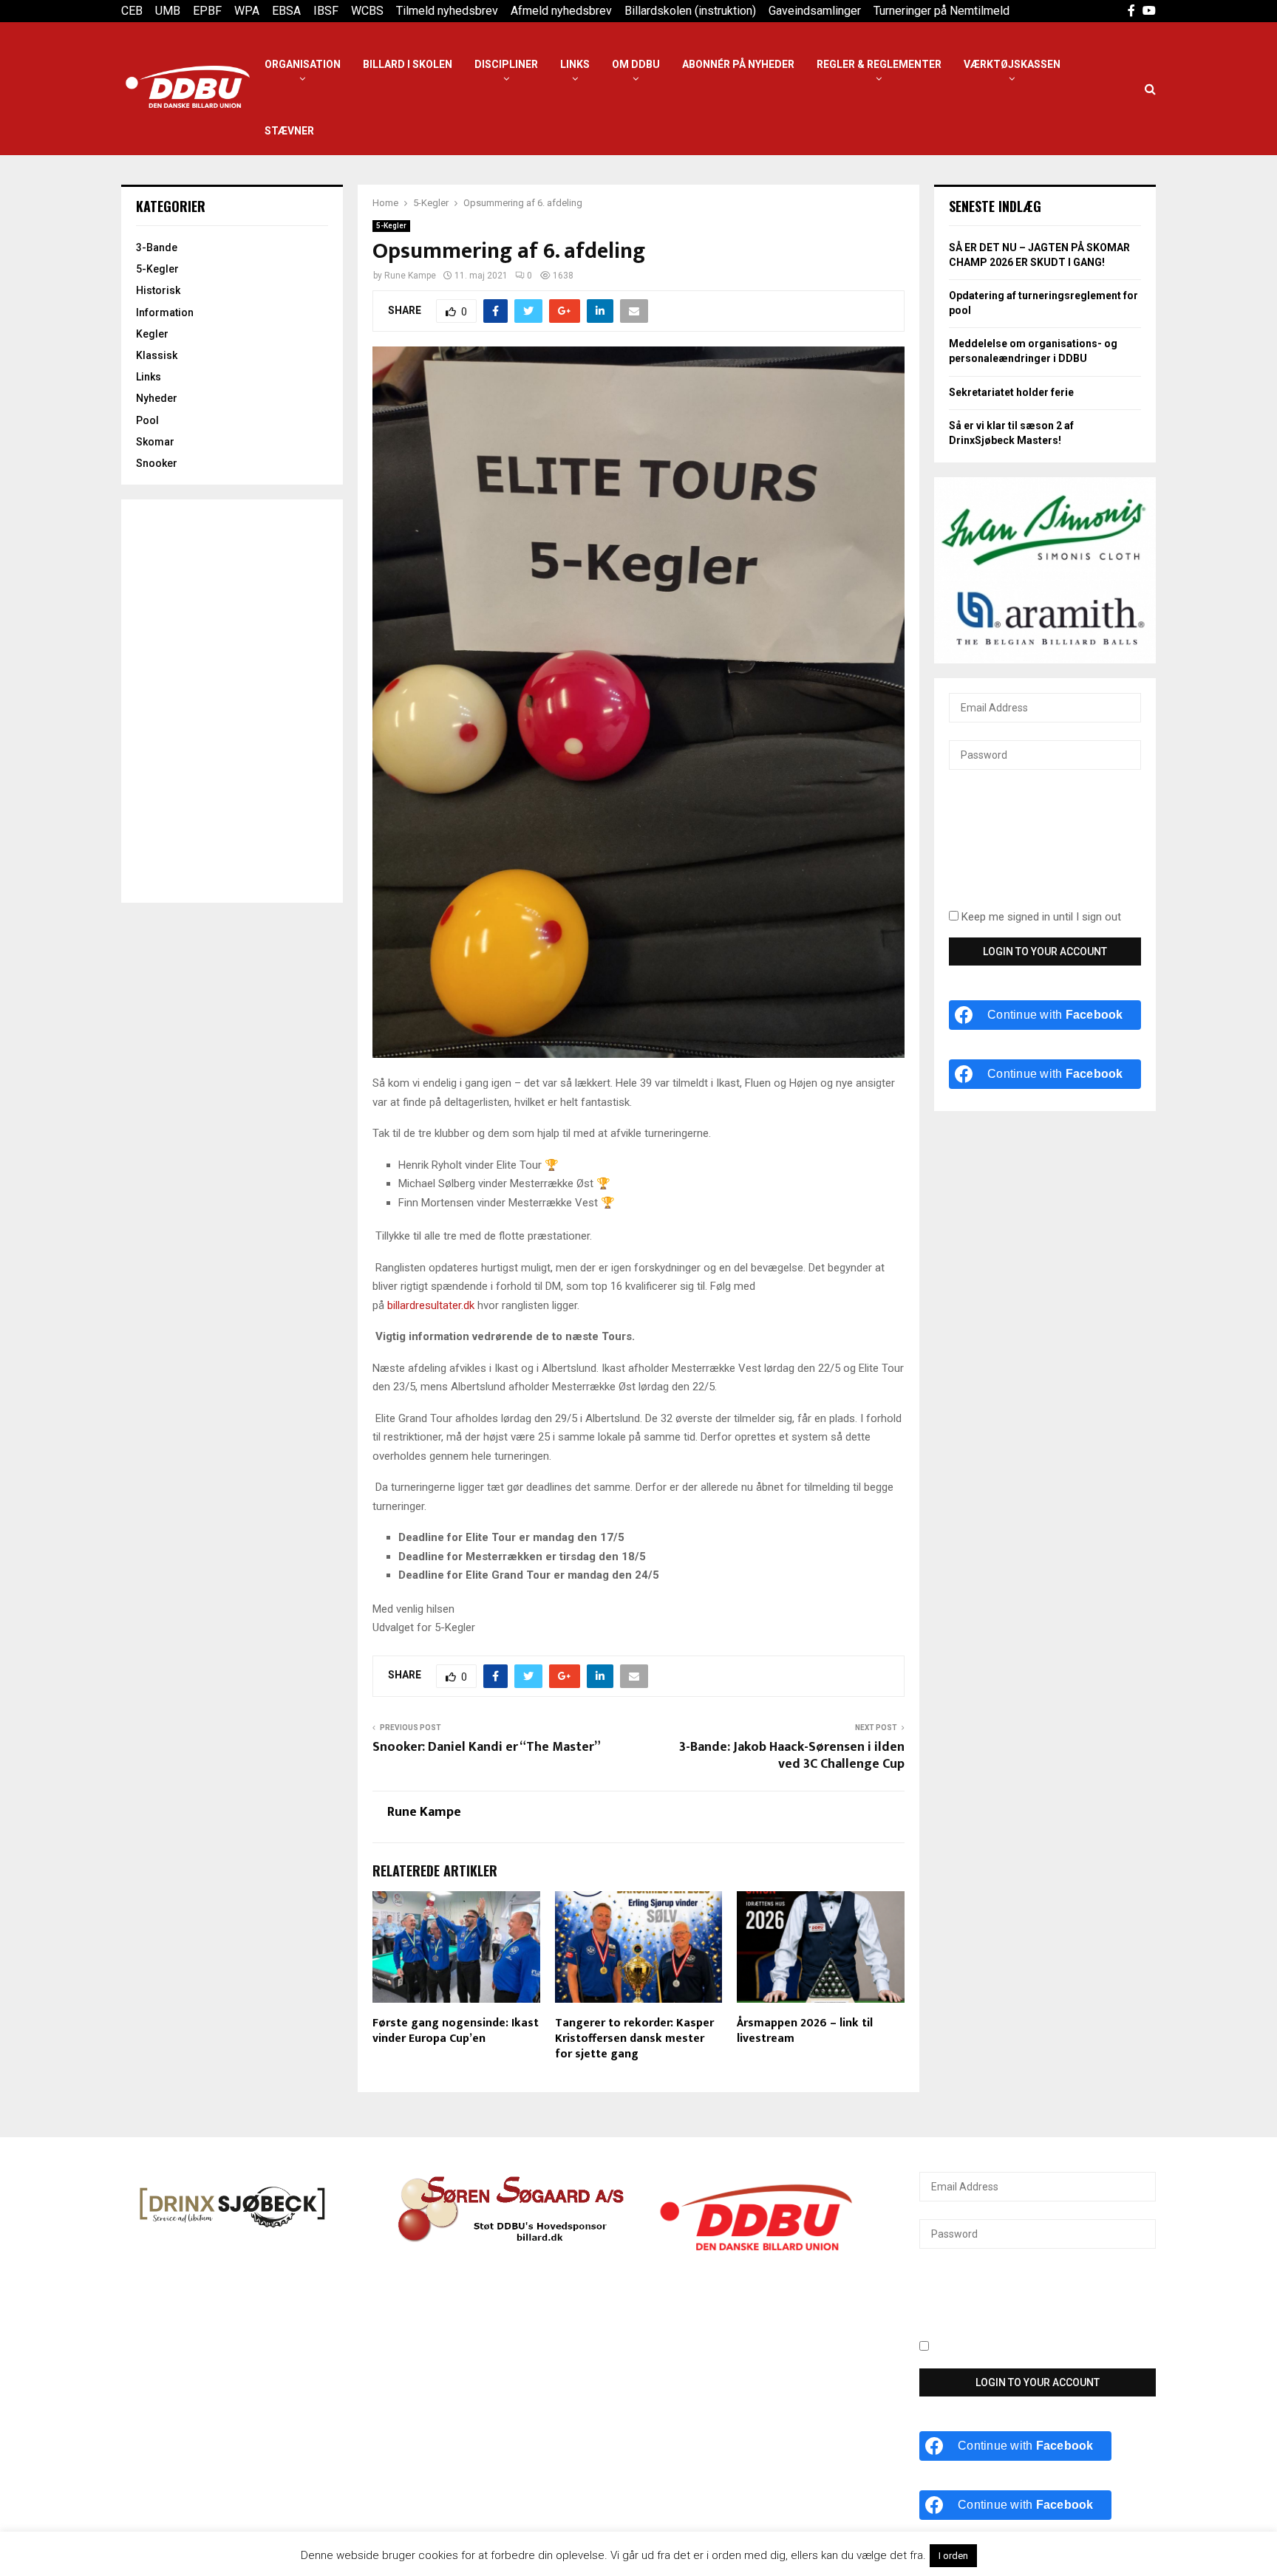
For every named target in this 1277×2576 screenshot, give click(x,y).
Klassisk (157, 355)
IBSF (326, 11)
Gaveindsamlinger (815, 11)
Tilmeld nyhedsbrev (447, 11)
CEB (132, 11)
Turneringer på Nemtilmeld (941, 11)
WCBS (367, 11)
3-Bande (157, 247)
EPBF (207, 11)
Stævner (289, 131)
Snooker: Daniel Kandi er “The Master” (487, 1747)
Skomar (155, 442)
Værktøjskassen (1012, 64)
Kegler (152, 334)
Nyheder (157, 398)
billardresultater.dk (431, 1305)
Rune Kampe (410, 276)
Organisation (303, 64)
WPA (247, 11)
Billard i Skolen (408, 64)
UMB (168, 11)
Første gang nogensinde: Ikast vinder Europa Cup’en (456, 2031)
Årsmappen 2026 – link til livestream (805, 2031)
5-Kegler (391, 226)
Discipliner (506, 64)
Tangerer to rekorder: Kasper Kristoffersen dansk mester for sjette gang (634, 2039)
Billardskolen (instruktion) (690, 11)
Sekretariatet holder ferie (1011, 392)
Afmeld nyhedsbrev (561, 11)
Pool (147, 420)
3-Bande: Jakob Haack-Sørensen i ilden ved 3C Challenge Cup (792, 1756)
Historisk (158, 290)
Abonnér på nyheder (738, 64)
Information (165, 312)
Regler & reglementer (879, 64)
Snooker (157, 463)
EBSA (286, 11)
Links (575, 64)
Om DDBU (636, 64)
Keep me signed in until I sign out (1040, 917)
